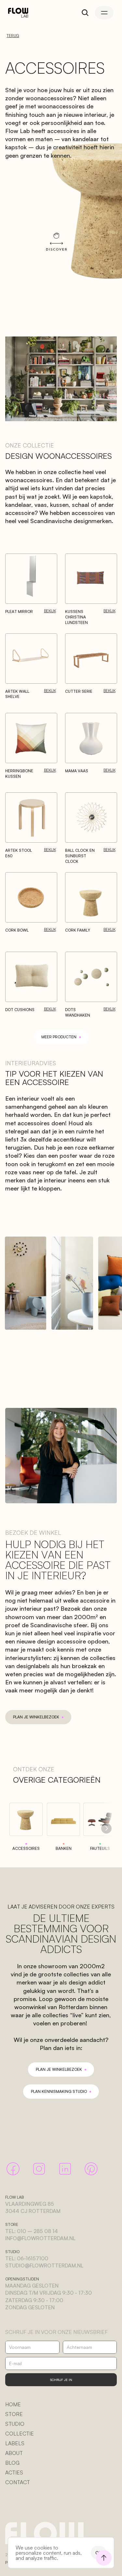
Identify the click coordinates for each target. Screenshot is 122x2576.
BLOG (12, 2463)
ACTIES (14, 2472)
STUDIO (15, 2424)
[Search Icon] (85, 13)
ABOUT (14, 2453)
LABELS (15, 2443)
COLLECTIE (20, 2434)
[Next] (106, 1828)
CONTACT (18, 2482)
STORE (14, 2414)
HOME (13, 2404)
